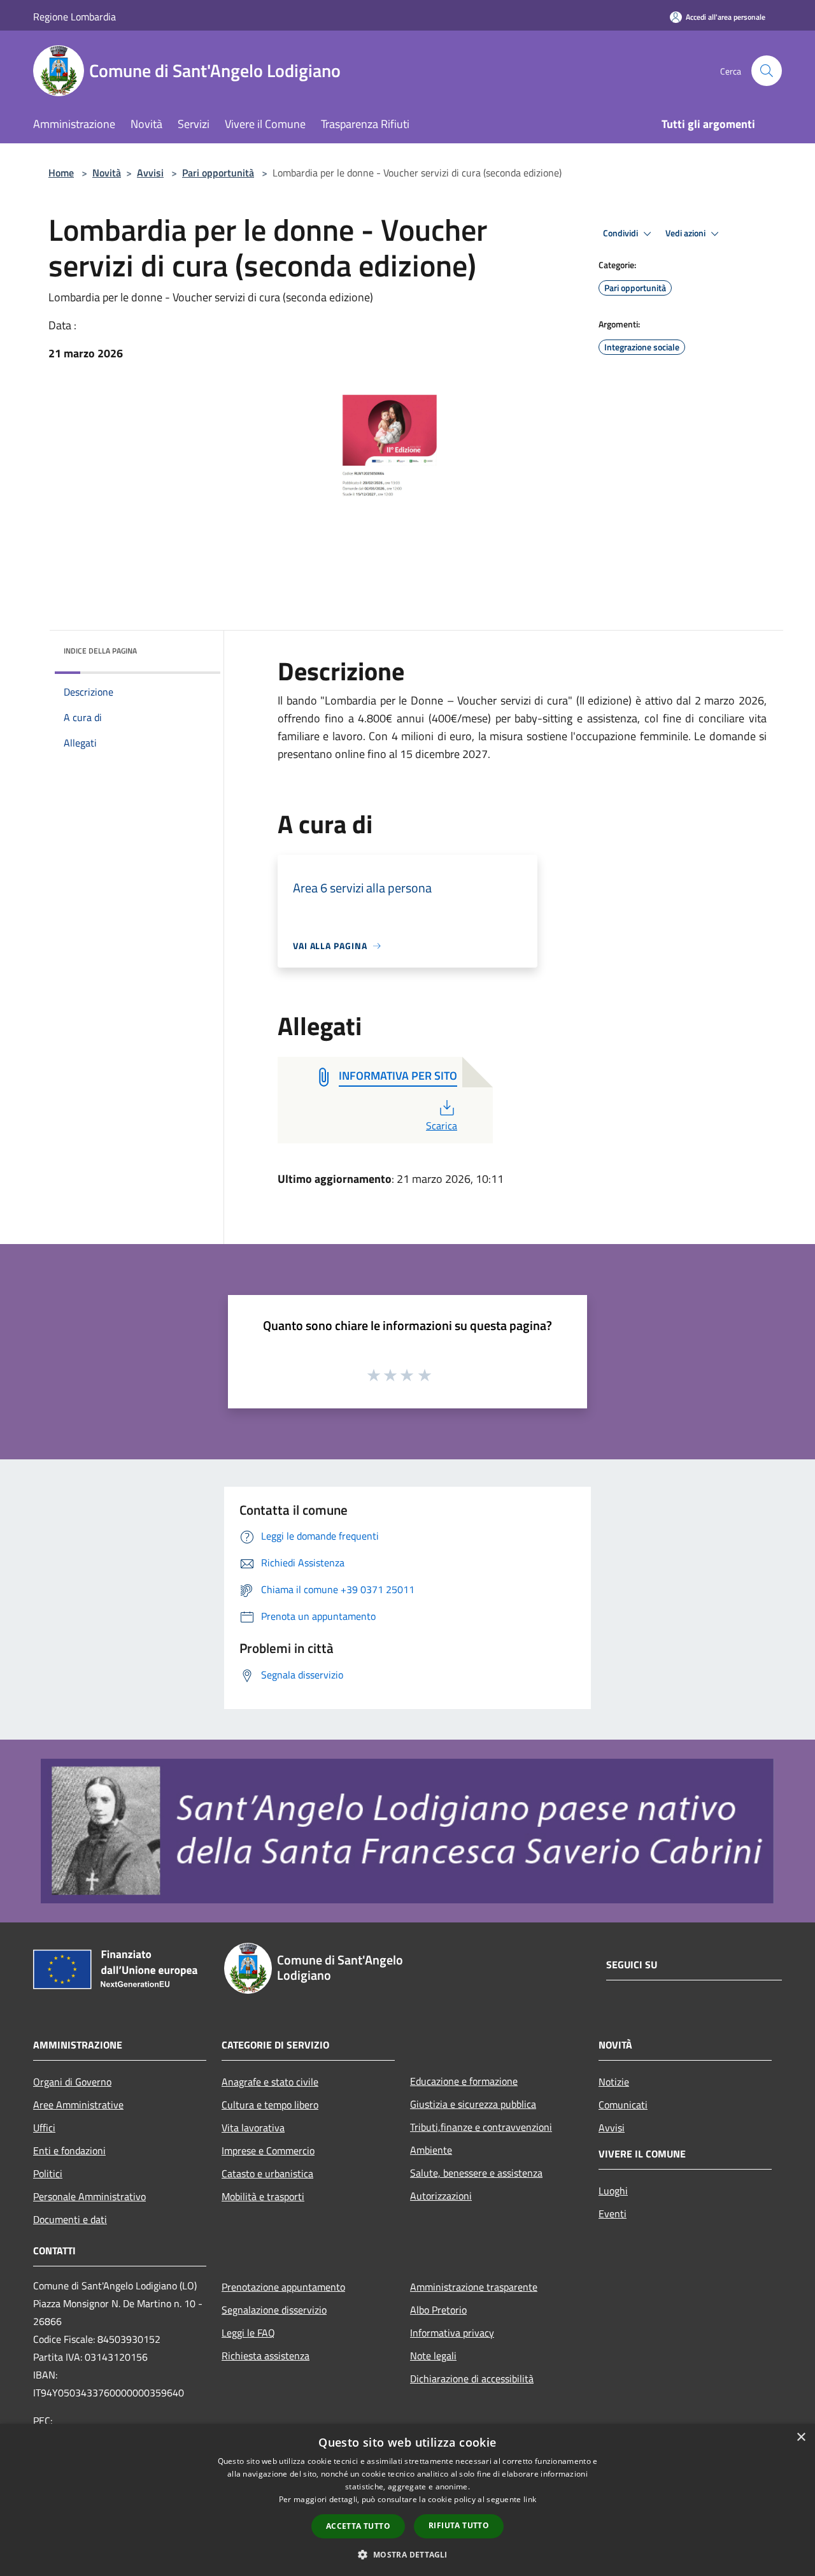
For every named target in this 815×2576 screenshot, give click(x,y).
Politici (48, 2173)
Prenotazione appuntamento (283, 2287)
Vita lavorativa (253, 2128)
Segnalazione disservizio (274, 2310)
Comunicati (623, 2105)
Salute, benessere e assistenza (476, 2173)
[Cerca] (767, 71)
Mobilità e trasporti (263, 2196)
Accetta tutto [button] (358, 2526)
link (530, 2499)
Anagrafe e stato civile (270, 2082)
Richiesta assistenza (266, 2356)
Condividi (621, 233)
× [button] (801, 2437)
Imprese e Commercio (268, 2150)
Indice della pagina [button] (100, 651)
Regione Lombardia (74, 17)
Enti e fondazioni (69, 2150)
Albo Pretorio (438, 2310)
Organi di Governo (72, 2082)
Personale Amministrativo (89, 2196)
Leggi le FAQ (248, 2333)
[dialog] (407, 2500)
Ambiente (431, 2150)
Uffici (44, 2128)
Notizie (614, 2082)
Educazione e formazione (464, 2081)
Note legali (433, 2356)
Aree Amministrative (78, 2105)
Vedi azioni (686, 233)
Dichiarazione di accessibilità (472, 2379)
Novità (107, 173)
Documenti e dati (70, 2219)
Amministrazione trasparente (474, 2287)
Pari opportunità (218, 173)
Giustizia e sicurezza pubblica (473, 2104)
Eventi (613, 2214)
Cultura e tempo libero (270, 2105)
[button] (407, 2554)
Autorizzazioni (441, 2196)
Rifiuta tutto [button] (459, 2525)
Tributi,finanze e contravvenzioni (481, 2127)
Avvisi (150, 173)
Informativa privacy (452, 2333)
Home (61, 173)
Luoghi (613, 2191)
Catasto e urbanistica (267, 2173)
